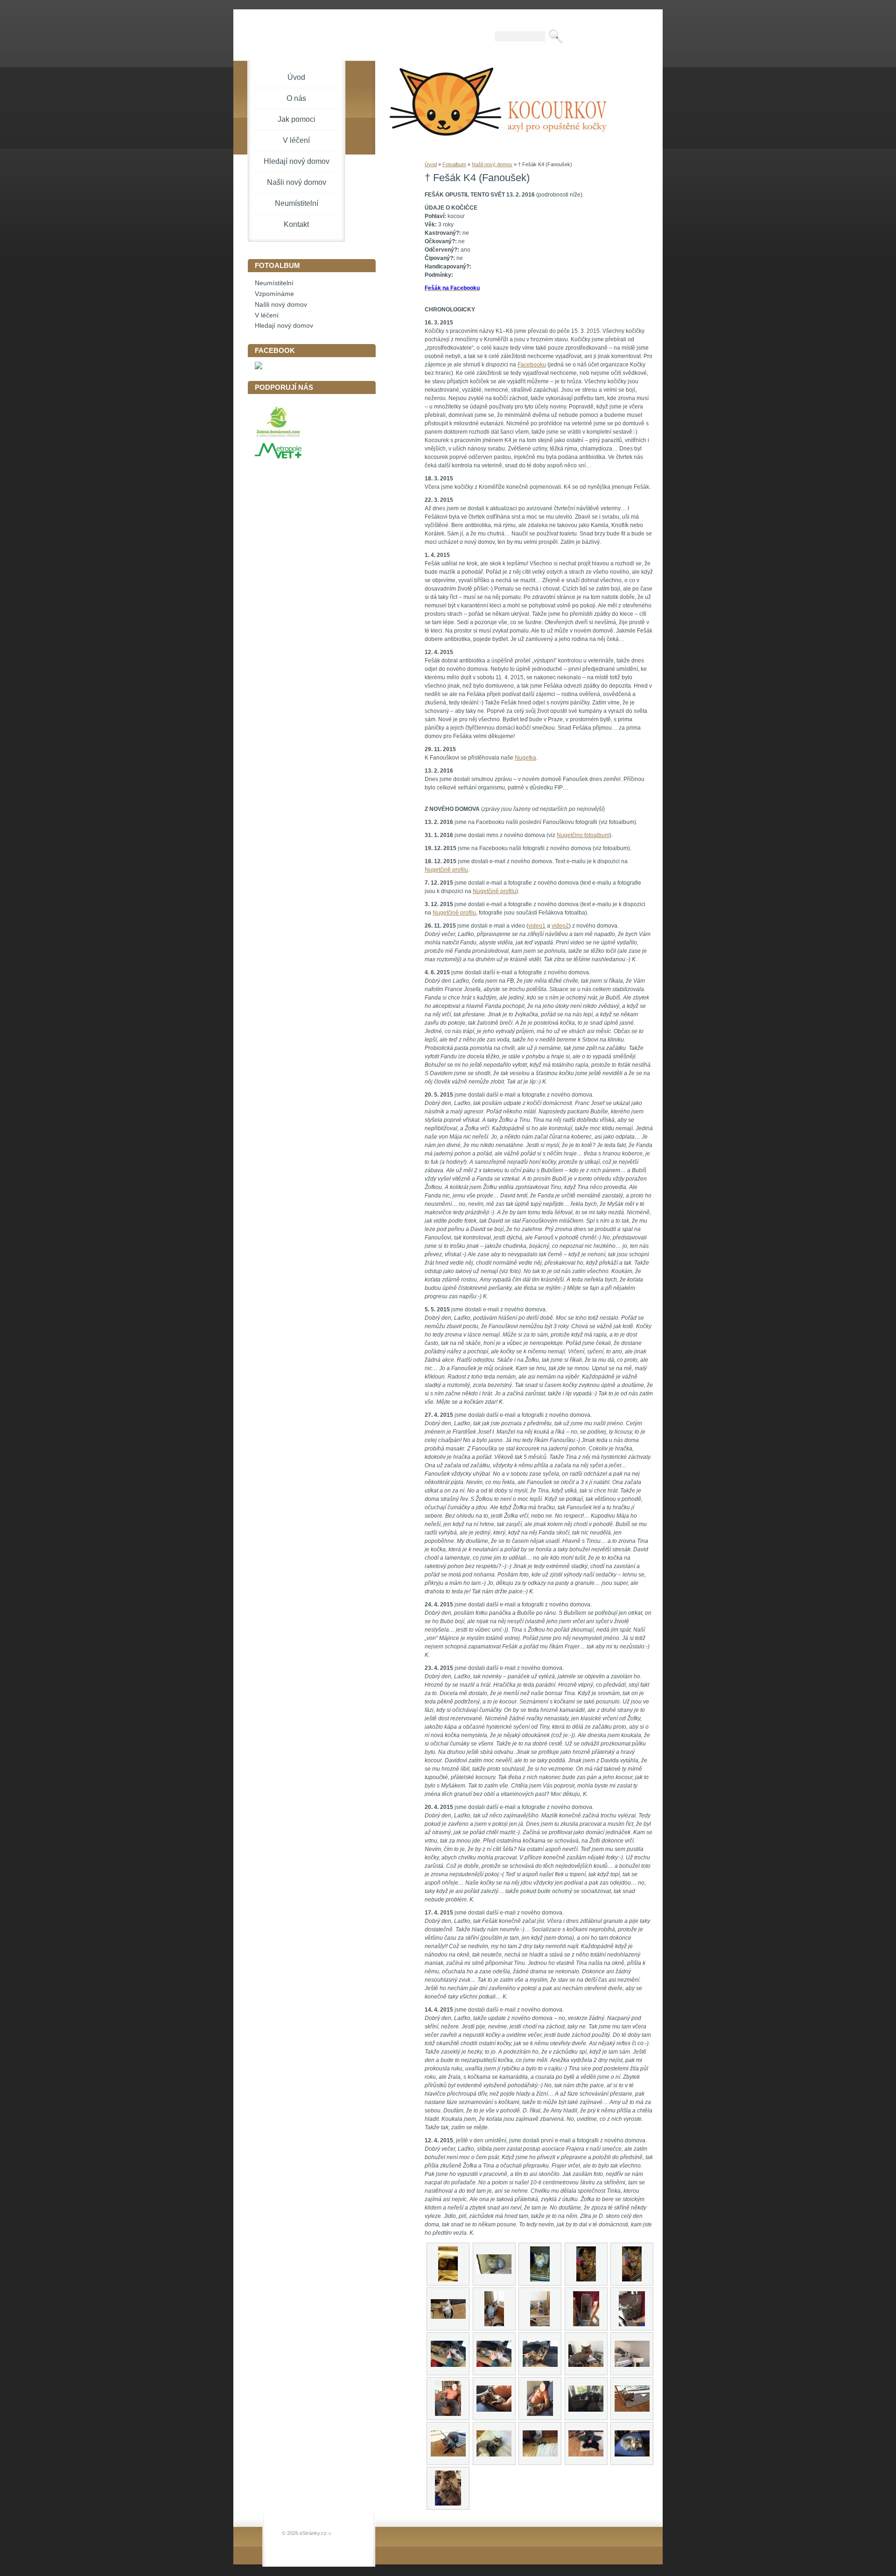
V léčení (296, 140)
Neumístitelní (297, 203)
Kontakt (296, 224)
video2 (560, 926)
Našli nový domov (492, 164)
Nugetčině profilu (446, 870)
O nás (296, 98)
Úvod (431, 164)
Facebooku (532, 365)
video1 (537, 926)
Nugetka (525, 758)
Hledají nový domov (297, 161)
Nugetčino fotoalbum (583, 835)
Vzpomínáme (274, 294)
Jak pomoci (297, 119)
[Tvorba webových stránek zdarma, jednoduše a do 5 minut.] (330, 2534)
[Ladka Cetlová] (259, 367)
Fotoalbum (454, 164)
